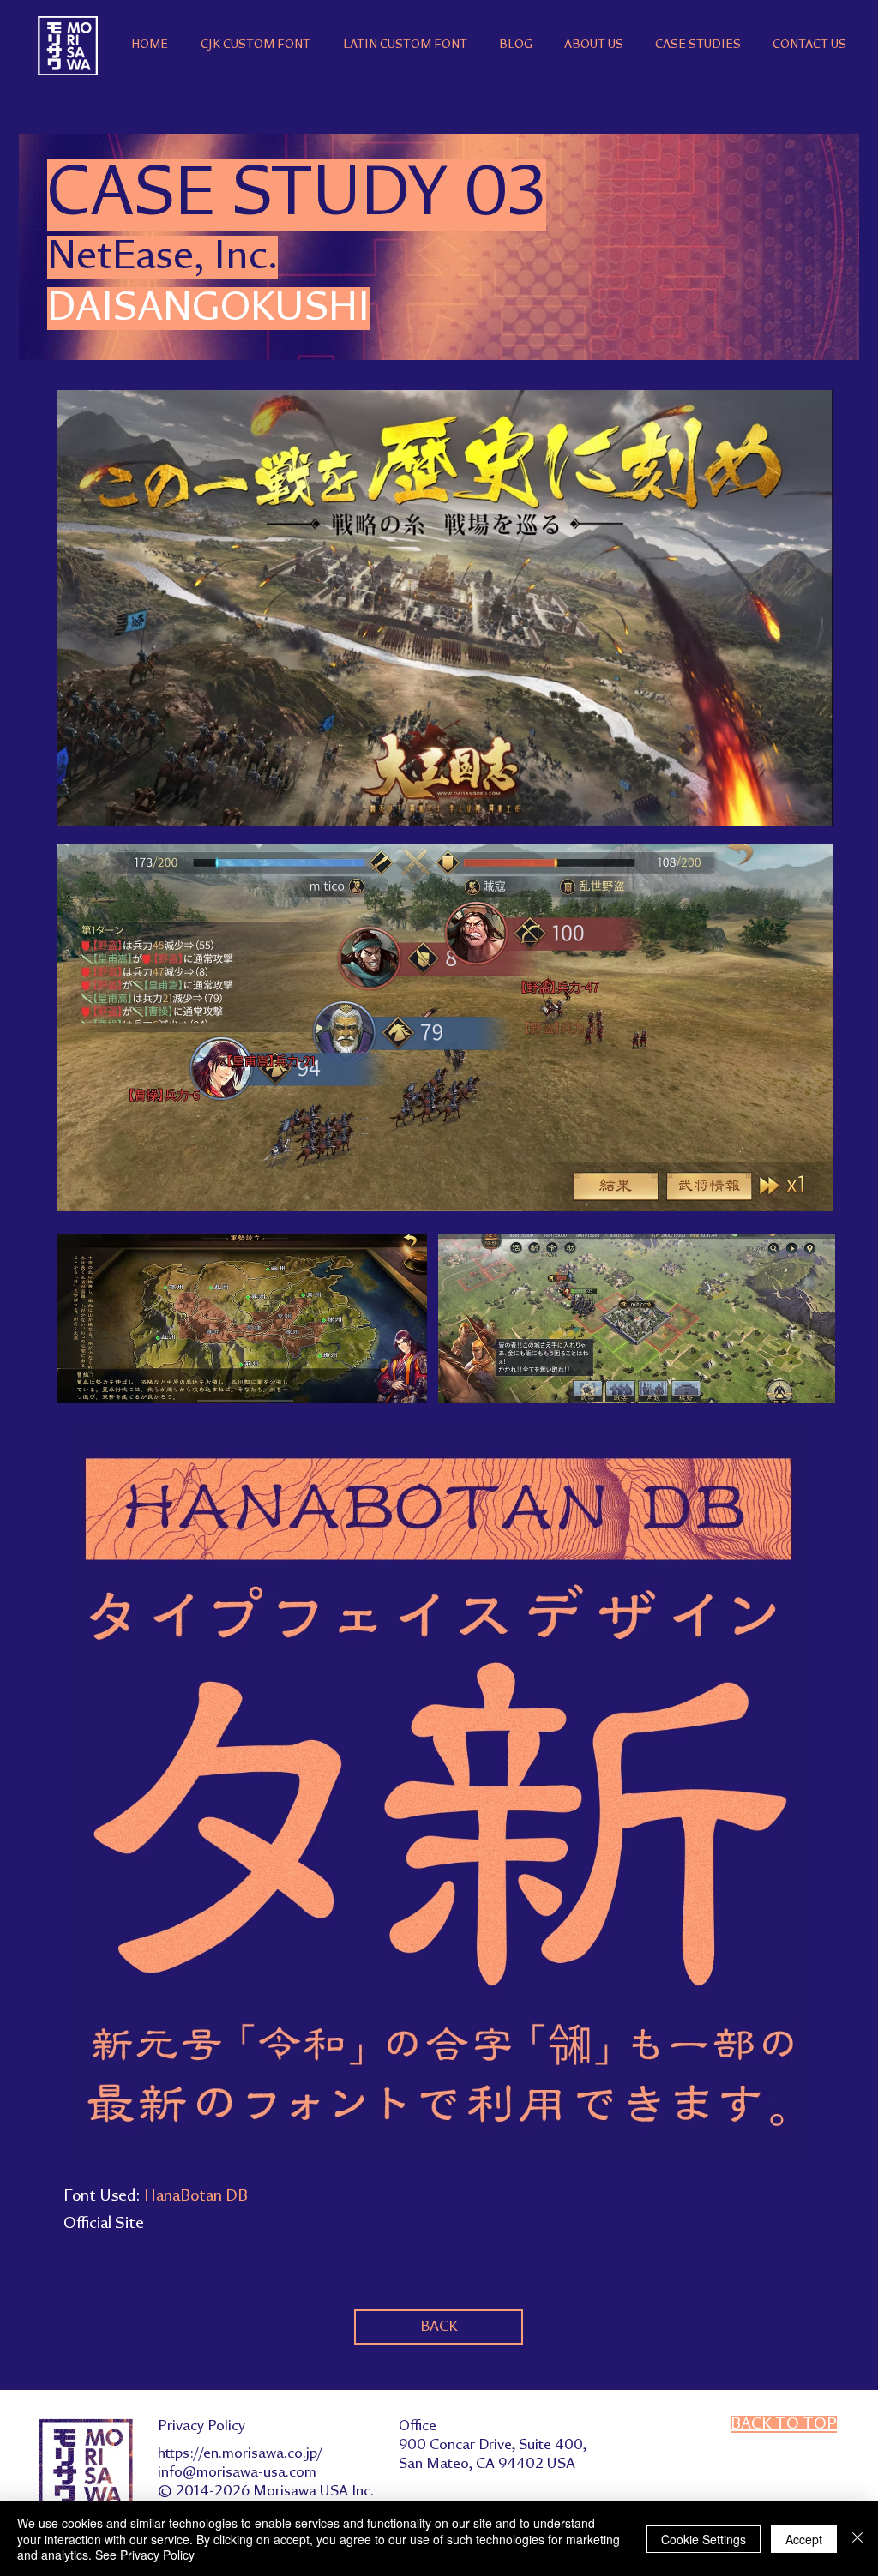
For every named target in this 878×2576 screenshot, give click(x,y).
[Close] (857, 2539)
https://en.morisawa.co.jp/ (240, 2453)
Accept (804, 2539)
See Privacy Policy (145, 2555)
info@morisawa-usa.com (237, 2472)
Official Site (104, 2224)
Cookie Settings (704, 2539)
